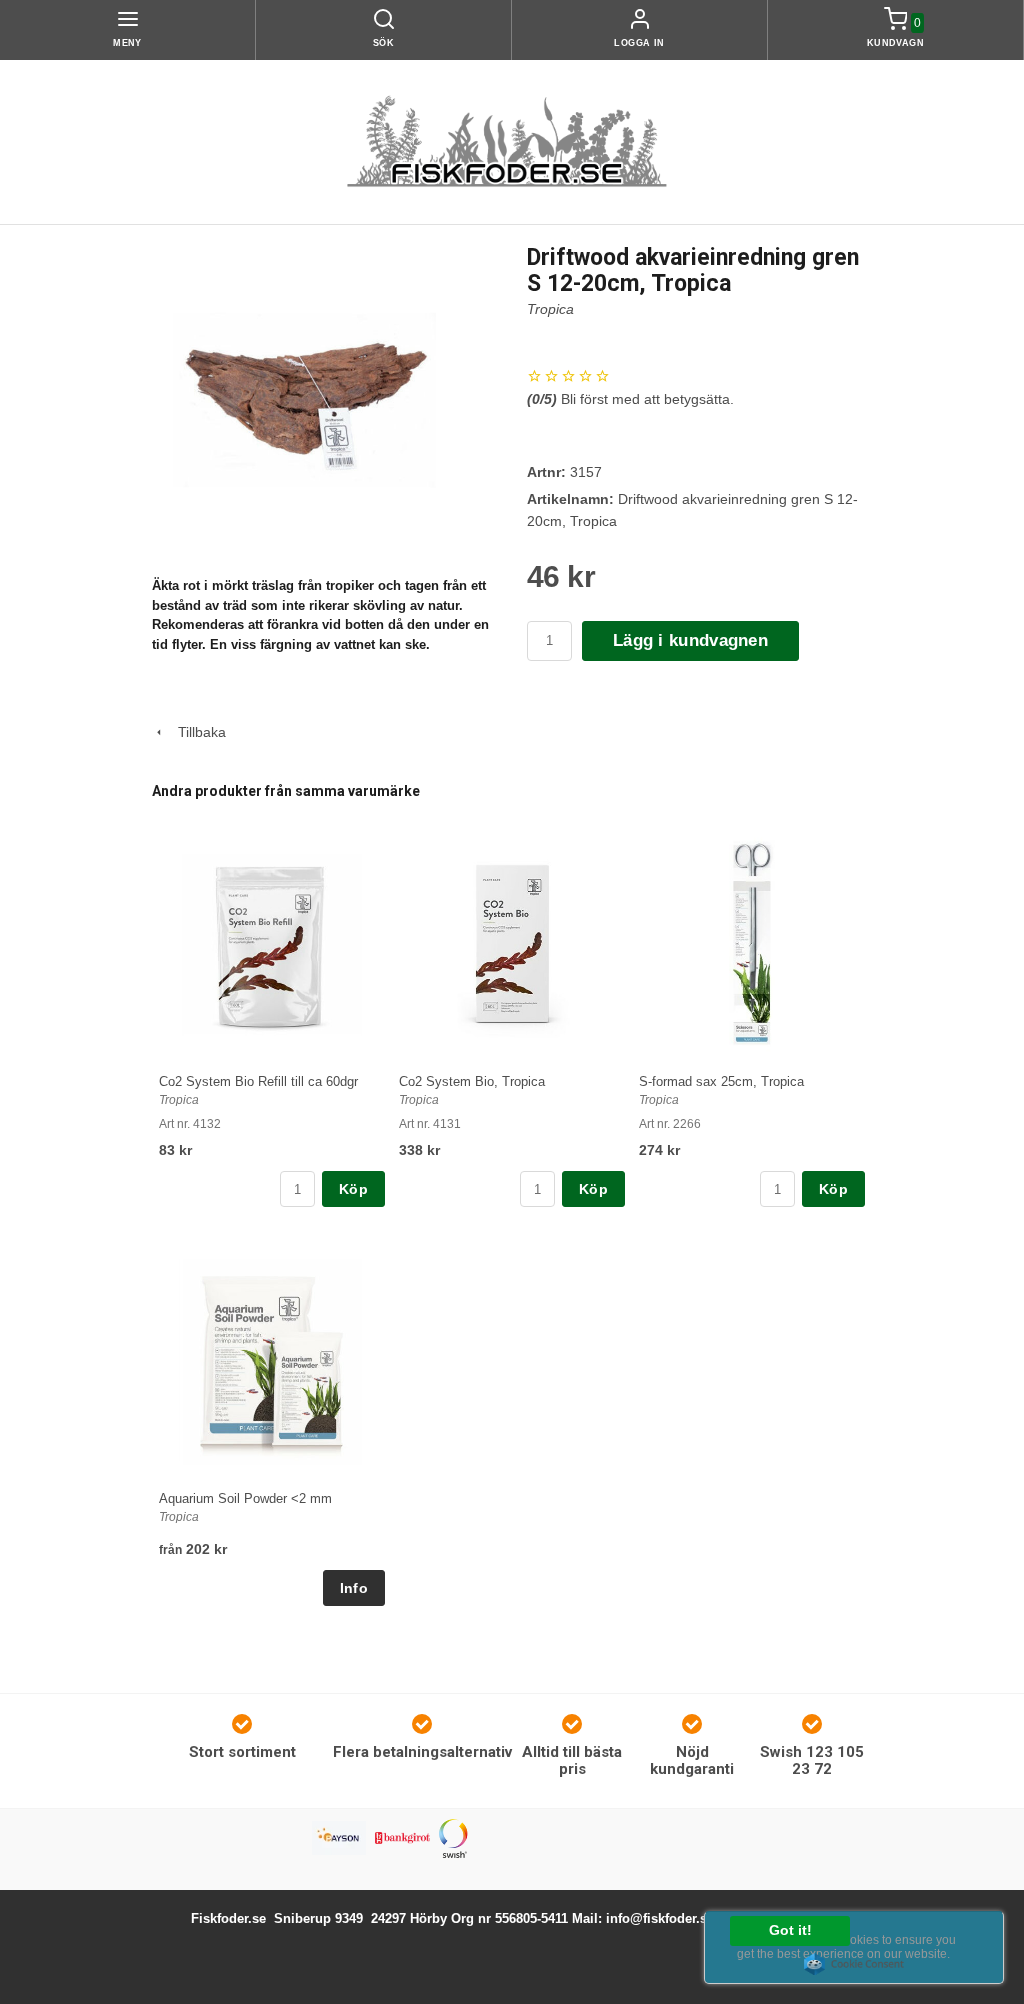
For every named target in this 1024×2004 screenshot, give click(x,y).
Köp (353, 1189)
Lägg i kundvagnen (690, 640)
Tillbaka (196, 732)
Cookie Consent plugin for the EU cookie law (854, 1964)
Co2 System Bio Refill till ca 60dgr (258, 1081)
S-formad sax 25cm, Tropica (721, 1081)
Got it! (790, 1930)
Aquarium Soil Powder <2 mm (245, 1498)
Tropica (550, 309)
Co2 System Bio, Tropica (472, 1081)
